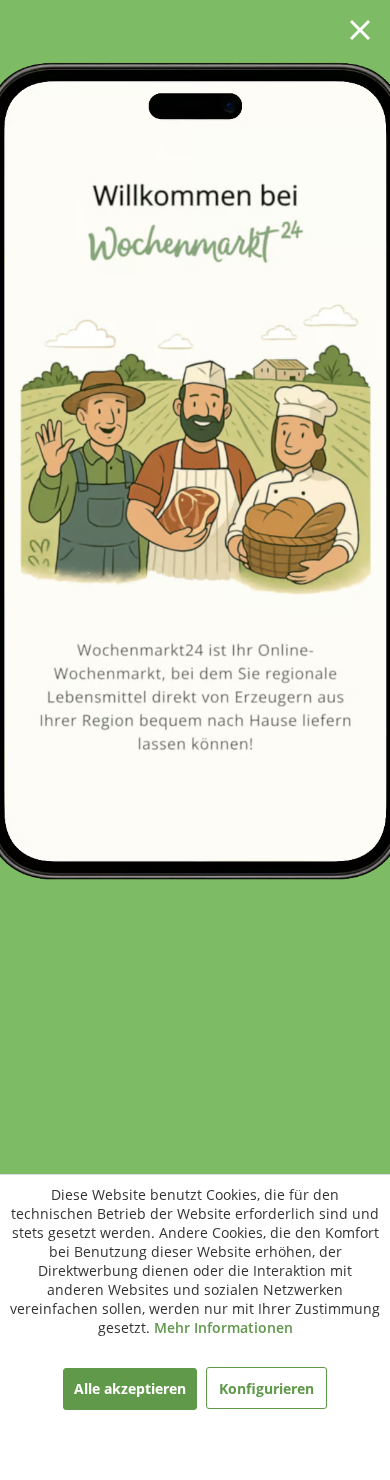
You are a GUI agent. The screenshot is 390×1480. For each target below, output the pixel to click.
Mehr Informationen (223, 1327)
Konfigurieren (266, 1388)
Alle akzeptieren (130, 1388)
